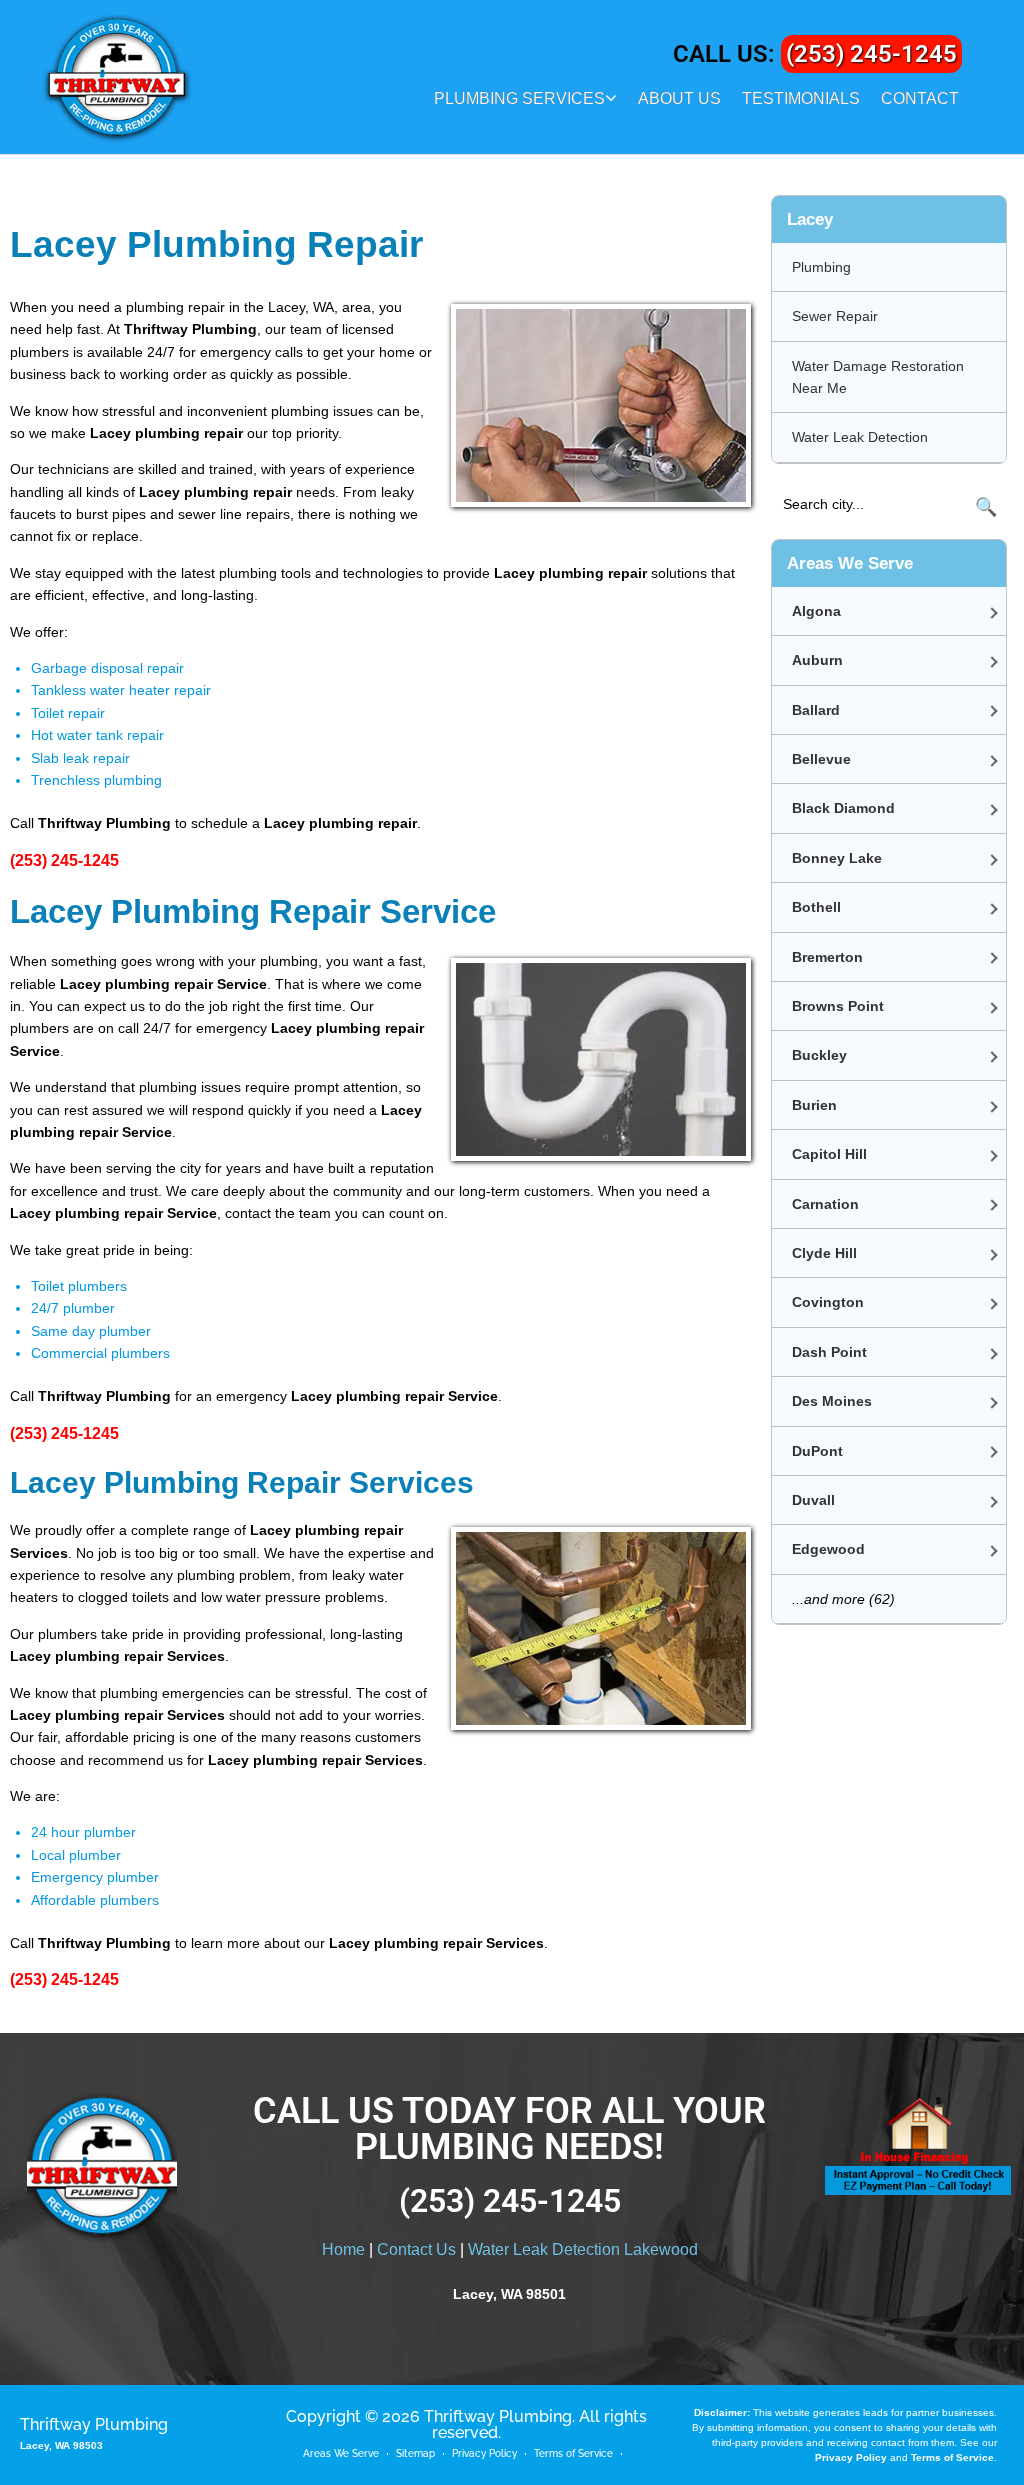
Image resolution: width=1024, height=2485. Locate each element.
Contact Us (416, 2249)
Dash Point (829, 1352)
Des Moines (832, 1401)
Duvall (813, 1500)
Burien (814, 1105)
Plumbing (821, 267)
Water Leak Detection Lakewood (583, 2249)
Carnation (825, 1204)
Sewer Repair (835, 316)
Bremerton (827, 957)
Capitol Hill (829, 1154)
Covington (828, 1302)
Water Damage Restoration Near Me (878, 377)
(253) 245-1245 (871, 54)
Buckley (819, 1055)
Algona (816, 611)
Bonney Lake (837, 858)
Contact (920, 98)
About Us (679, 98)
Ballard (816, 710)
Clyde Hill (824, 1253)
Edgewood (828, 1549)
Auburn (817, 660)
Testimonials (801, 98)
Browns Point (838, 1006)
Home (343, 2249)
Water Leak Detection (860, 437)
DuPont (817, 1451)
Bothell (816, 907)
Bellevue (821, 759)
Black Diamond (843, 808)
